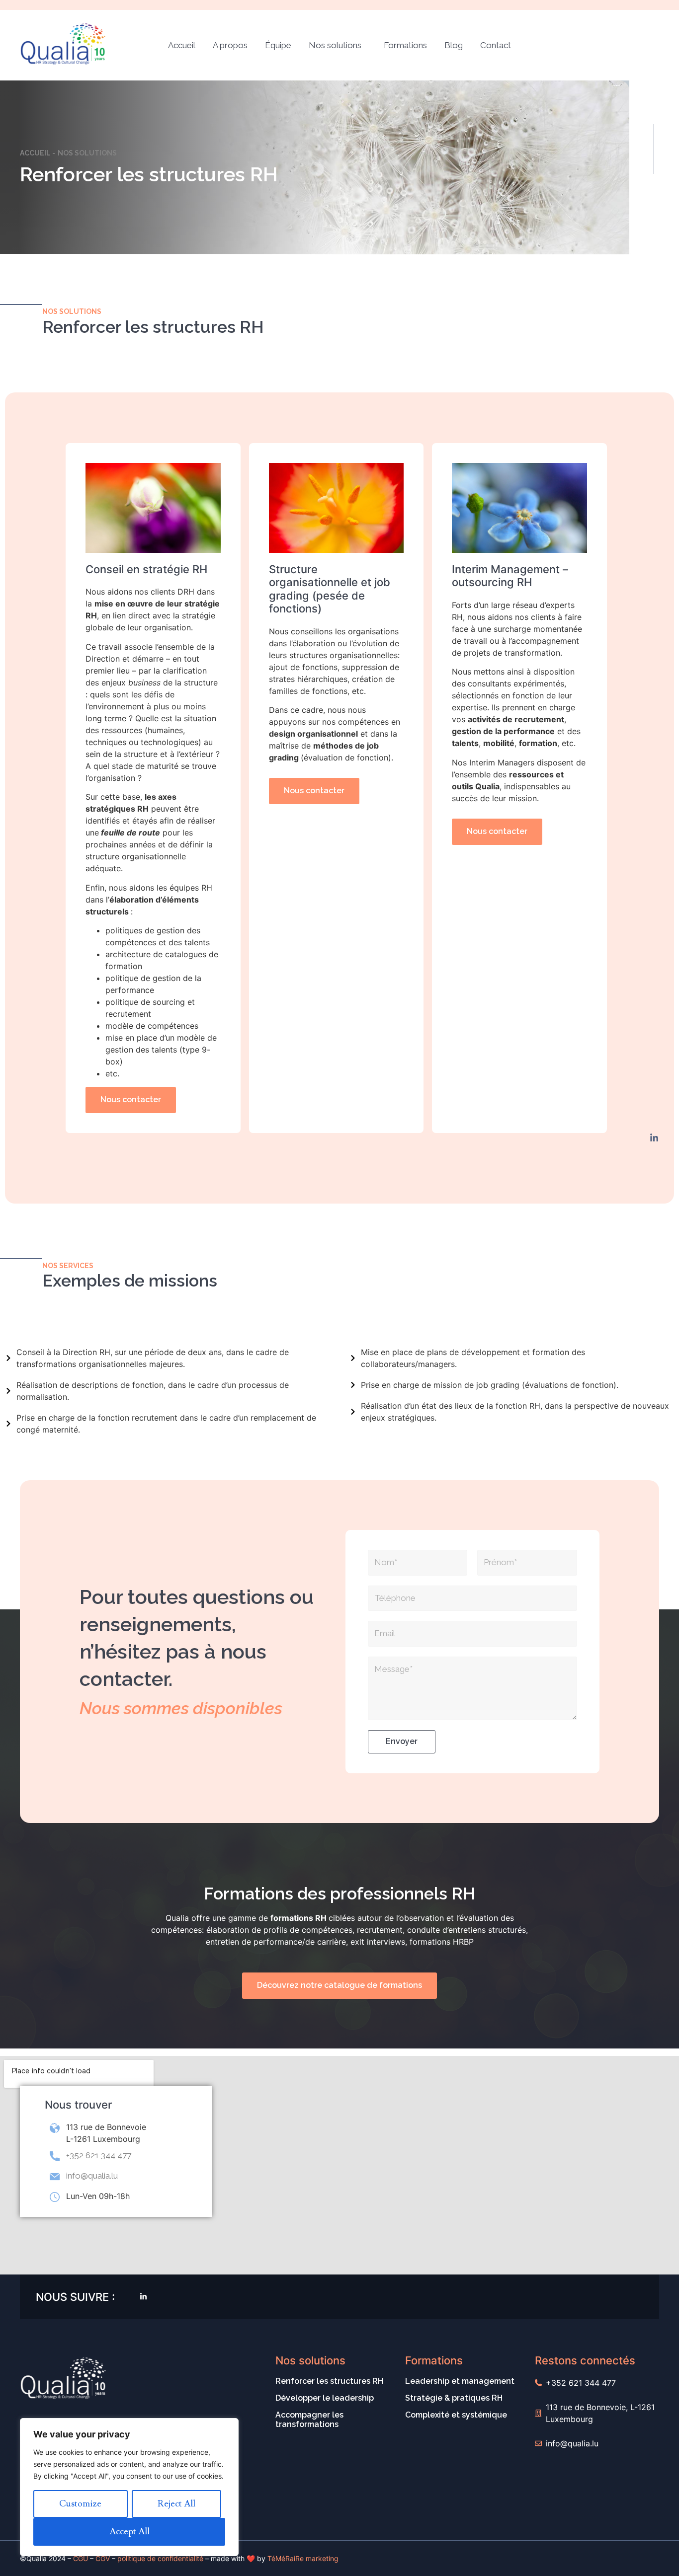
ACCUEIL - (38, 153)
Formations (405, 45)
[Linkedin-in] (654, 1138)
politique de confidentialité (160, 2558)
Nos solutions (335, 45)
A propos (230, 45)
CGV (103, 2558)
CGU (81, 2558)
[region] (129, 2487)
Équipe (278, 45)
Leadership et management (460, 2381)
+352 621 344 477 (99, 2155)
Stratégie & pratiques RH (454, 2398)
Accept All (129, 2532)
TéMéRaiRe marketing (303, 2558)
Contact (496, 45)
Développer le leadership (325, 2398)
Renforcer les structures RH (329, 2381)
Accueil (182, 45)
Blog (454, 45)
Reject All (176, 2504)
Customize (80, 2504)
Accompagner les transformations (309, 2420)
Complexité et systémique (456, 2415)
